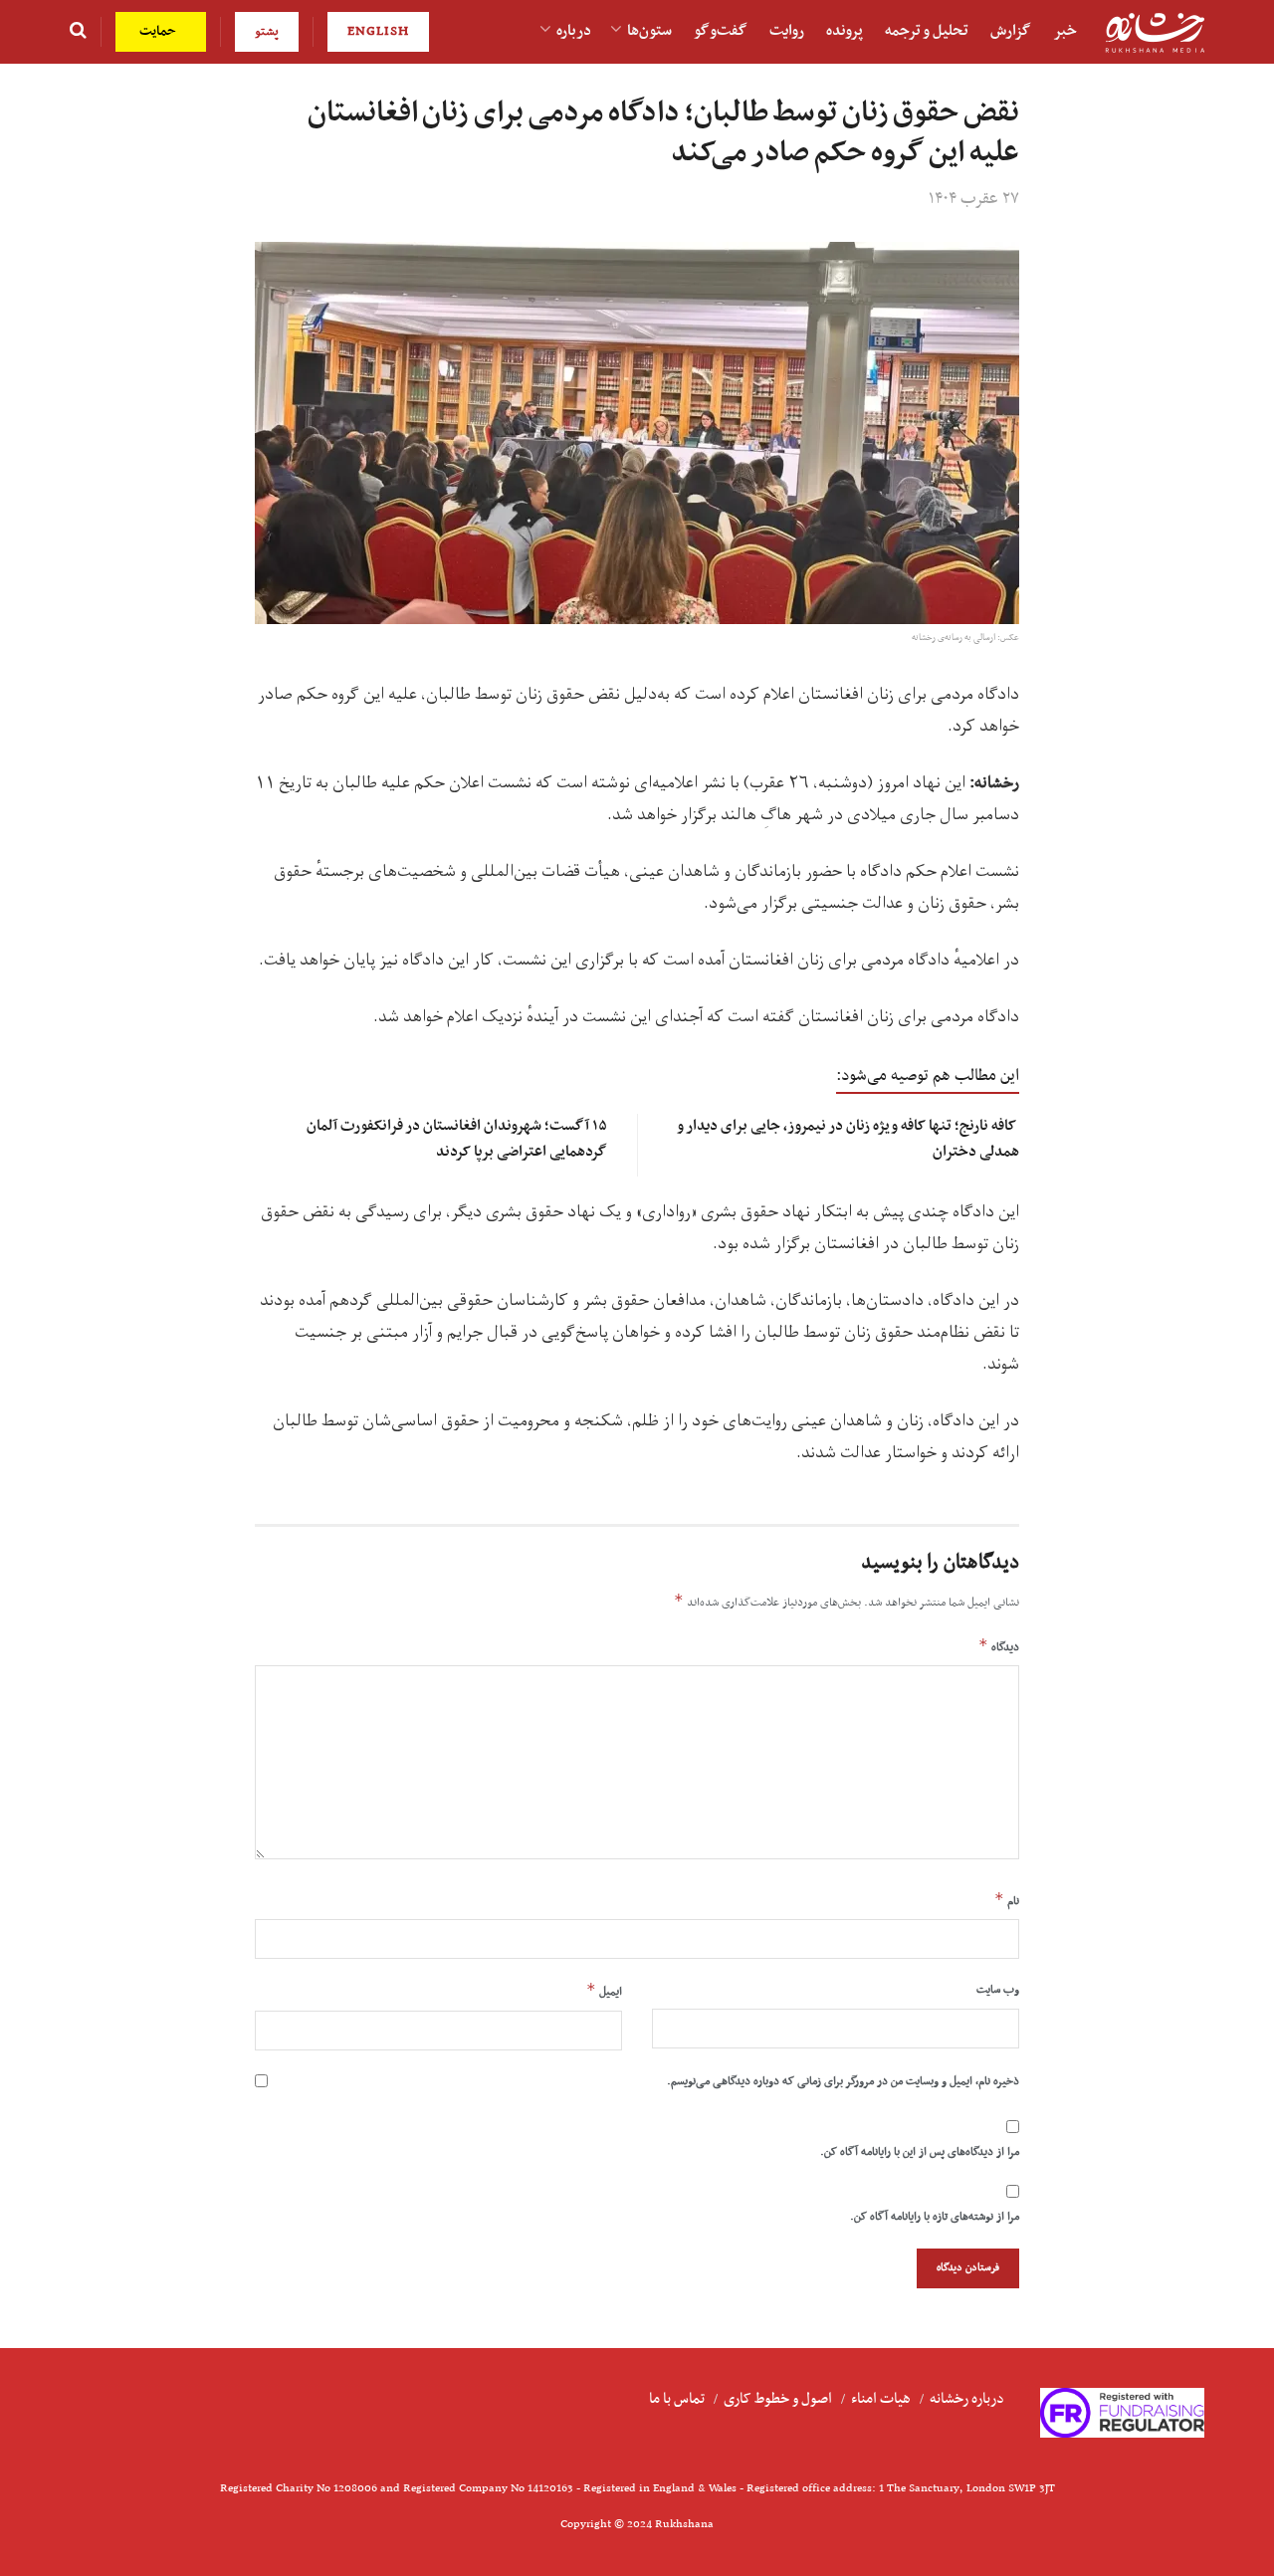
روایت (787, 31)
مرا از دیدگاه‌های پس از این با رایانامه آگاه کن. (920, 2152)
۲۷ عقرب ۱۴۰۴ (974, 199)
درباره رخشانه (967, 2399)
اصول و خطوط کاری (778, 2399)
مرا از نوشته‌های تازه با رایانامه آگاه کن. (935, 2217)
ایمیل (604, 1991)
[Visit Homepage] (1155, 32)
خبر (1065, 31)
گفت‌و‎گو (721, 31)
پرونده (845, 31)
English (378, 31)
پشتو (267, 31)
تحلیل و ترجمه (927, 31)
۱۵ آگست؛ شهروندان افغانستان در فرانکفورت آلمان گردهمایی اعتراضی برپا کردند (457, 1138)
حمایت (160, 31)
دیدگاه (999, 1646)
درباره (574, 31)
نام (1007, 1900)
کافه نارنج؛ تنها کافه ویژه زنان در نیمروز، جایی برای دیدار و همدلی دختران (849, 1138)
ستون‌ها (649, 31)
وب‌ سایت (998, 1990)
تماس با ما (677, 2399)
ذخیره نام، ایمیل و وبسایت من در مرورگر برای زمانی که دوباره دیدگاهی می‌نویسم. (843, 2081)
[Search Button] (78, 32)
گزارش (1011, 31)
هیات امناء (881, 2399)
